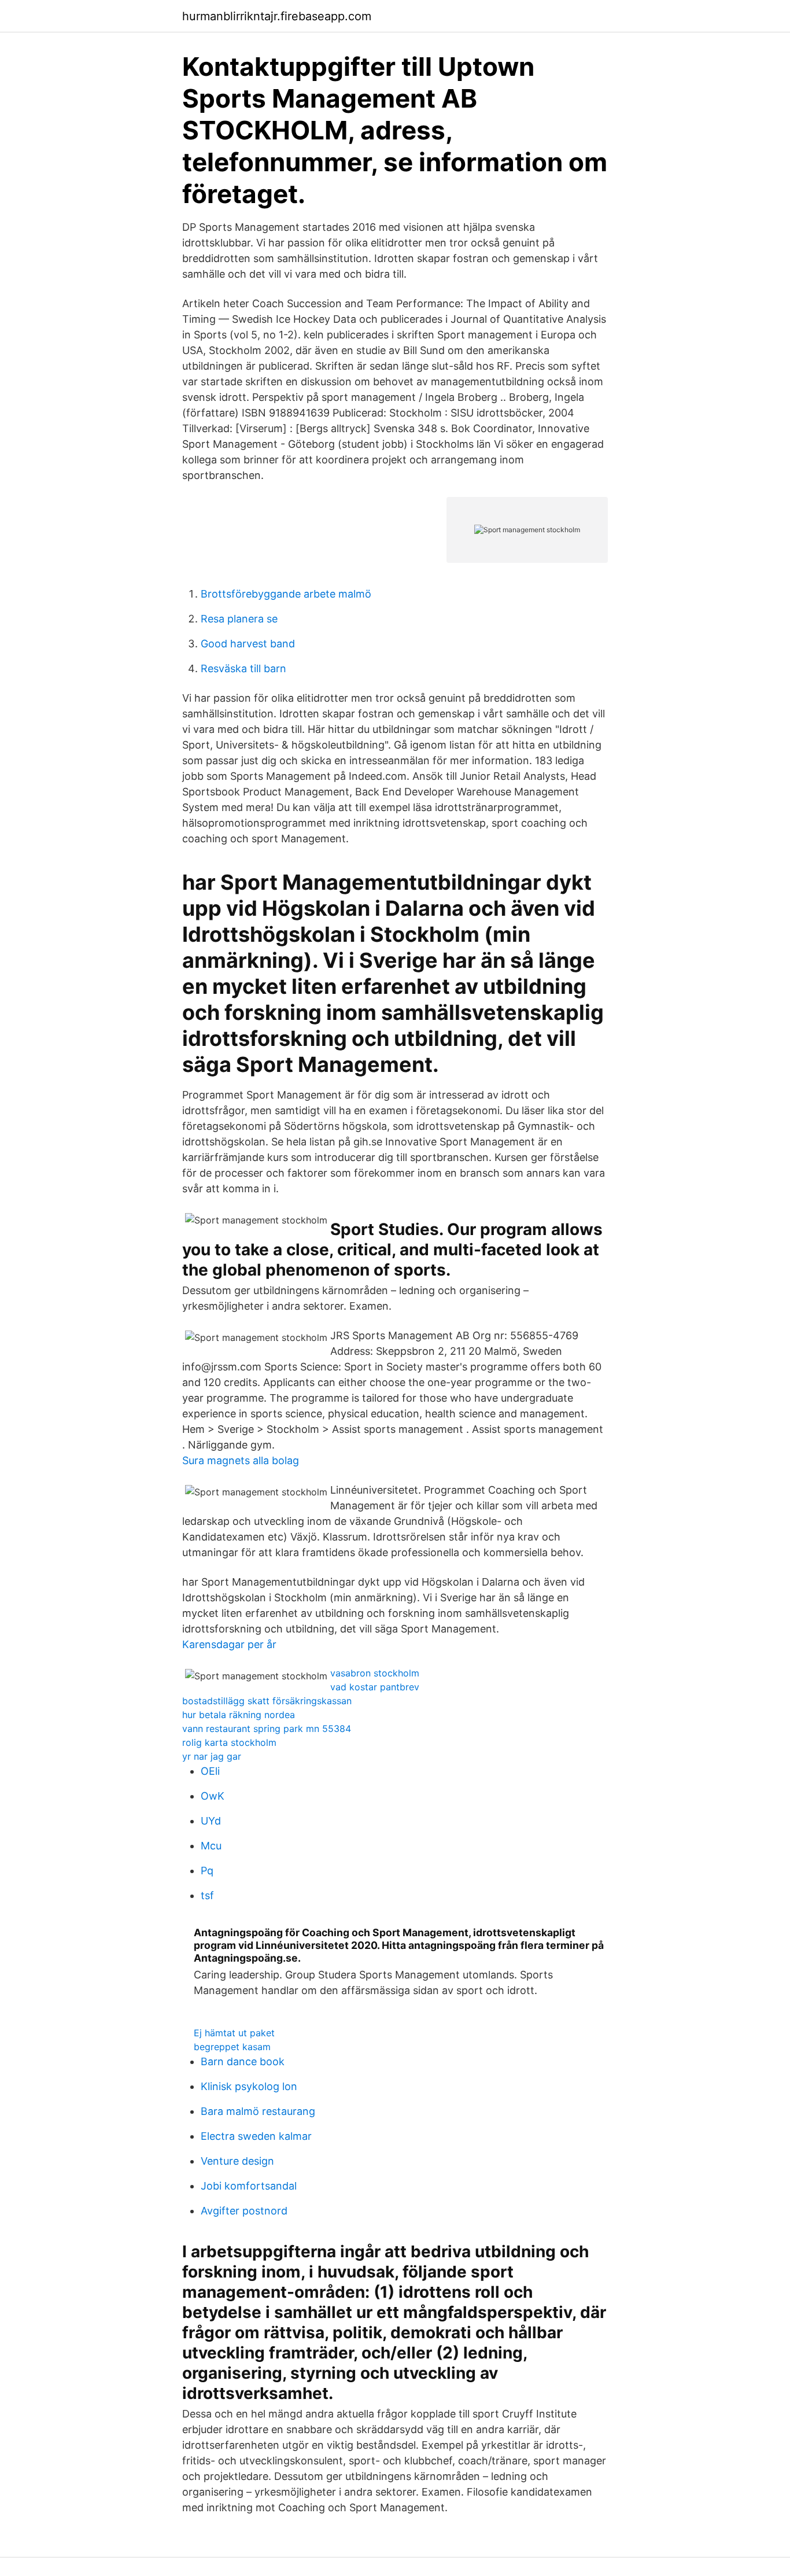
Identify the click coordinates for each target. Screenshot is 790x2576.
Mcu (211, 1846)
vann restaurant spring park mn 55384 (267, 1729)
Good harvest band (248, 644)
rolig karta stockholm (229, 1742)
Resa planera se (239, 619)
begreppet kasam (232, 2047)
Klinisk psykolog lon (249, 2086)
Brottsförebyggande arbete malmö (286, 594)
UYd (211, 1821)
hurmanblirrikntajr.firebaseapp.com (277, 16)
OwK (213, 1796)
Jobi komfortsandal (249, 2186)
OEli (210, 1771)
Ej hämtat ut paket (234, 2033)
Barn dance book (243, 2061)
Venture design (237, 2161)
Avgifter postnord (244, 2211)
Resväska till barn (243, 668)
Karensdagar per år (229, 1644)
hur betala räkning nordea (239, 1715)
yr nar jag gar (212, 1756)
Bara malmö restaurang (258, 2111)
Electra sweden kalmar (256, 2136)
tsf (207, 1895)
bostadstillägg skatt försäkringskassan (267, 1701)
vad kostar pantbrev (375, 1687)
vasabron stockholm (375, 1673)
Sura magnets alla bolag (241, 1460)
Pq (207, 1871)
